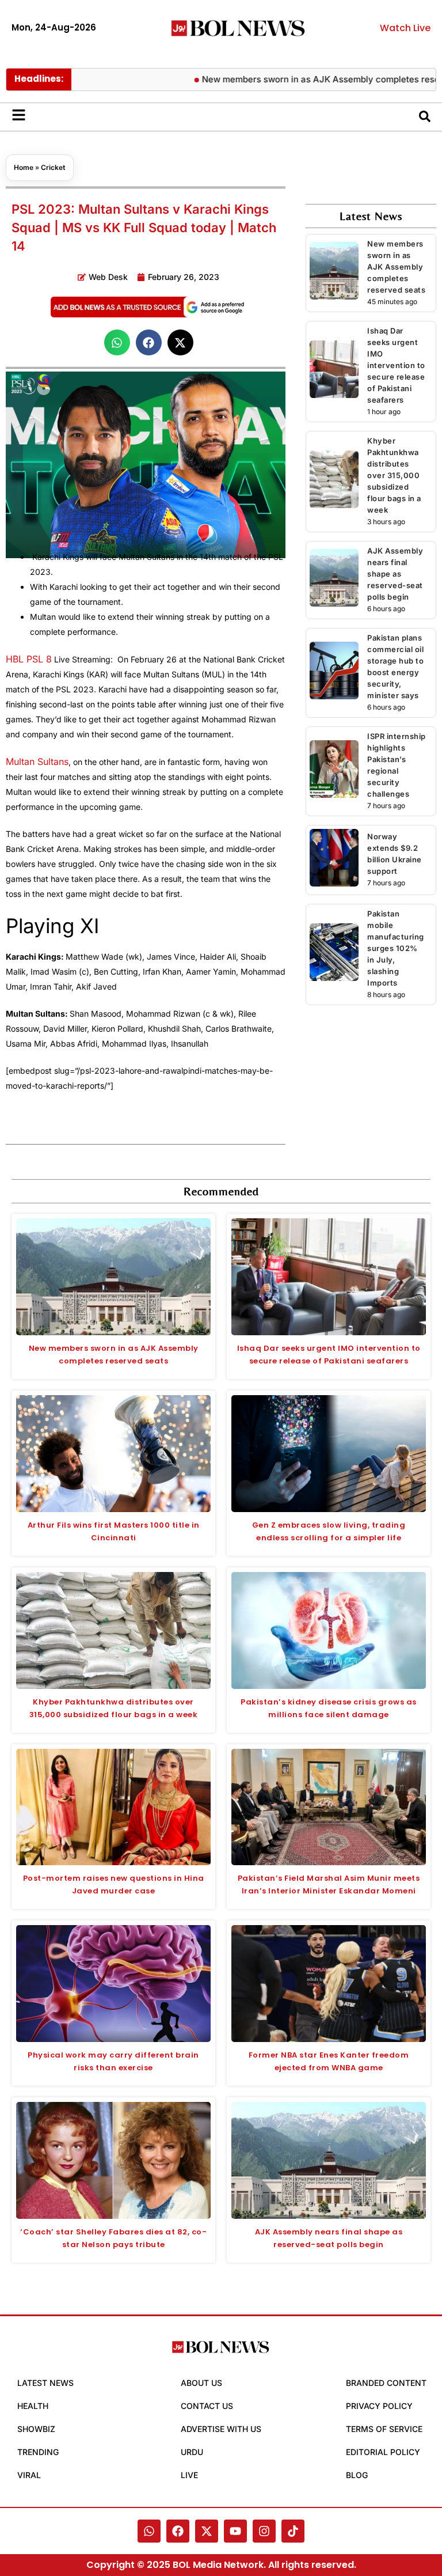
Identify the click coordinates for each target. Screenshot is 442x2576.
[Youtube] (235, 2531)
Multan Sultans (37, 762)
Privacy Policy (379, 2406)
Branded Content (386, 2383)
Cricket (53, 167)
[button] (117, 342)
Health (33, 2406)
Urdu (192, 2452)
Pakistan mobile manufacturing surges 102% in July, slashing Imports (396, 948)
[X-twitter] (207, 2531)
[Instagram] (264, 2531)
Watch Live (405, 28)
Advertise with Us (221, 2429)
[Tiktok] (293, 2531)
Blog (357, 2475)
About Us (201, 2383)
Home (24, 167)
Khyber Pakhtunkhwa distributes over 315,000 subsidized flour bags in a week (394, 475)
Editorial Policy (383, 2452)
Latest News (45, 2383)
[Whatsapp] (149, 2531)
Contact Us (207, 2406)
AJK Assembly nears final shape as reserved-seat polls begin (395, 574)
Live (189, 2475)
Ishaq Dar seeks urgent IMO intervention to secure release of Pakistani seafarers (396, 365)
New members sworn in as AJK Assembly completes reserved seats (396, 267)
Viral (29, 2475)
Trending (38, 2452)
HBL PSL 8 (29, 659)
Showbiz (36, 2429)
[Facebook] (178, 2531)
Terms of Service (384, 2429)
